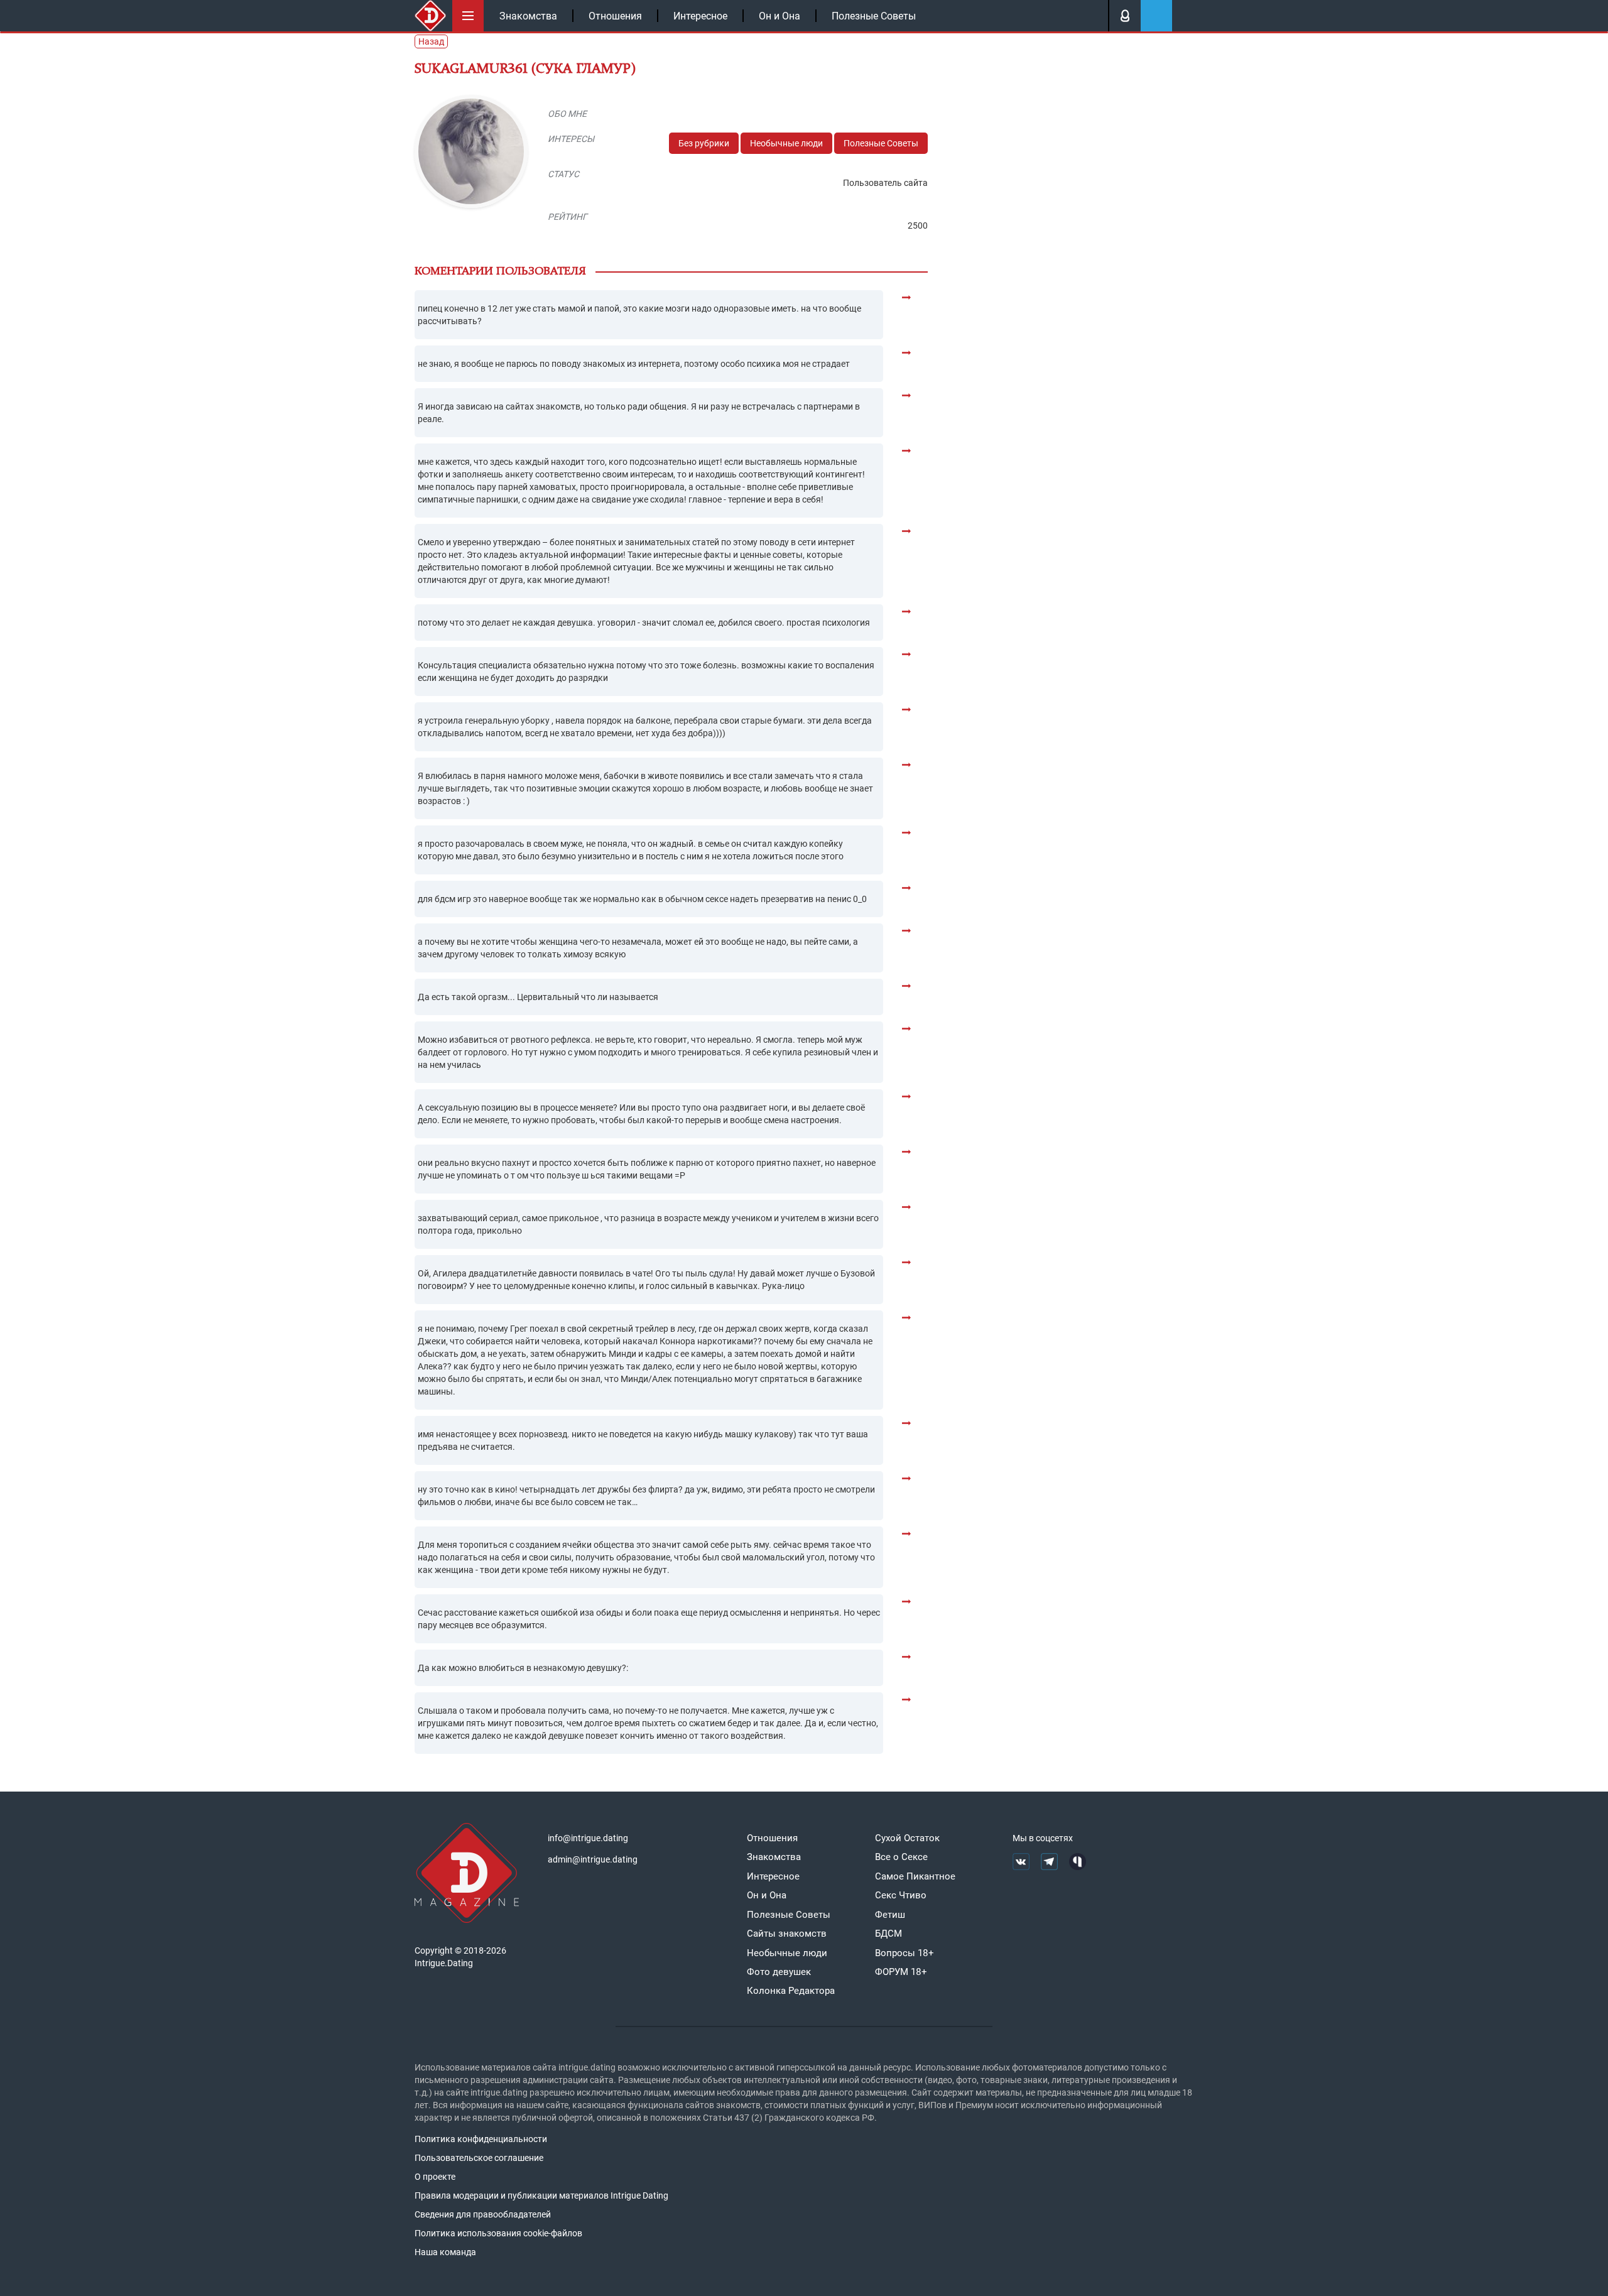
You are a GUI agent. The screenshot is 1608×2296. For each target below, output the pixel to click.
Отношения (615, 16)
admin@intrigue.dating (593, 1859)
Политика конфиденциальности (481, 2139)
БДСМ (888, 1934)
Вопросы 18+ (905, 1953)
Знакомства (528, 16)
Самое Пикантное (915, 1876)
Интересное (700, 16)
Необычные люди (786, 143)
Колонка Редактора (791, 1991)
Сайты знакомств (787, 1934)
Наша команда (445, 2252)
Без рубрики (704, 143)
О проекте (435, 2177)
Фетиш (890, 1915)
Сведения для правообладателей (483, 2214)
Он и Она (780, 16)
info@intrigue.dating (588, 1838)
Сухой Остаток (907, 1838)
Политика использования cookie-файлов (498, 2233)
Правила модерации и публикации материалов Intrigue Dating (541, 2195)
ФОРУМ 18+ (901, 1972)
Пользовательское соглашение (479, 2158)
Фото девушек (779, 1972)
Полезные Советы (874, 16)
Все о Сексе (901, 1857)
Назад (431, 41)
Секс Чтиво (901, 1895)
